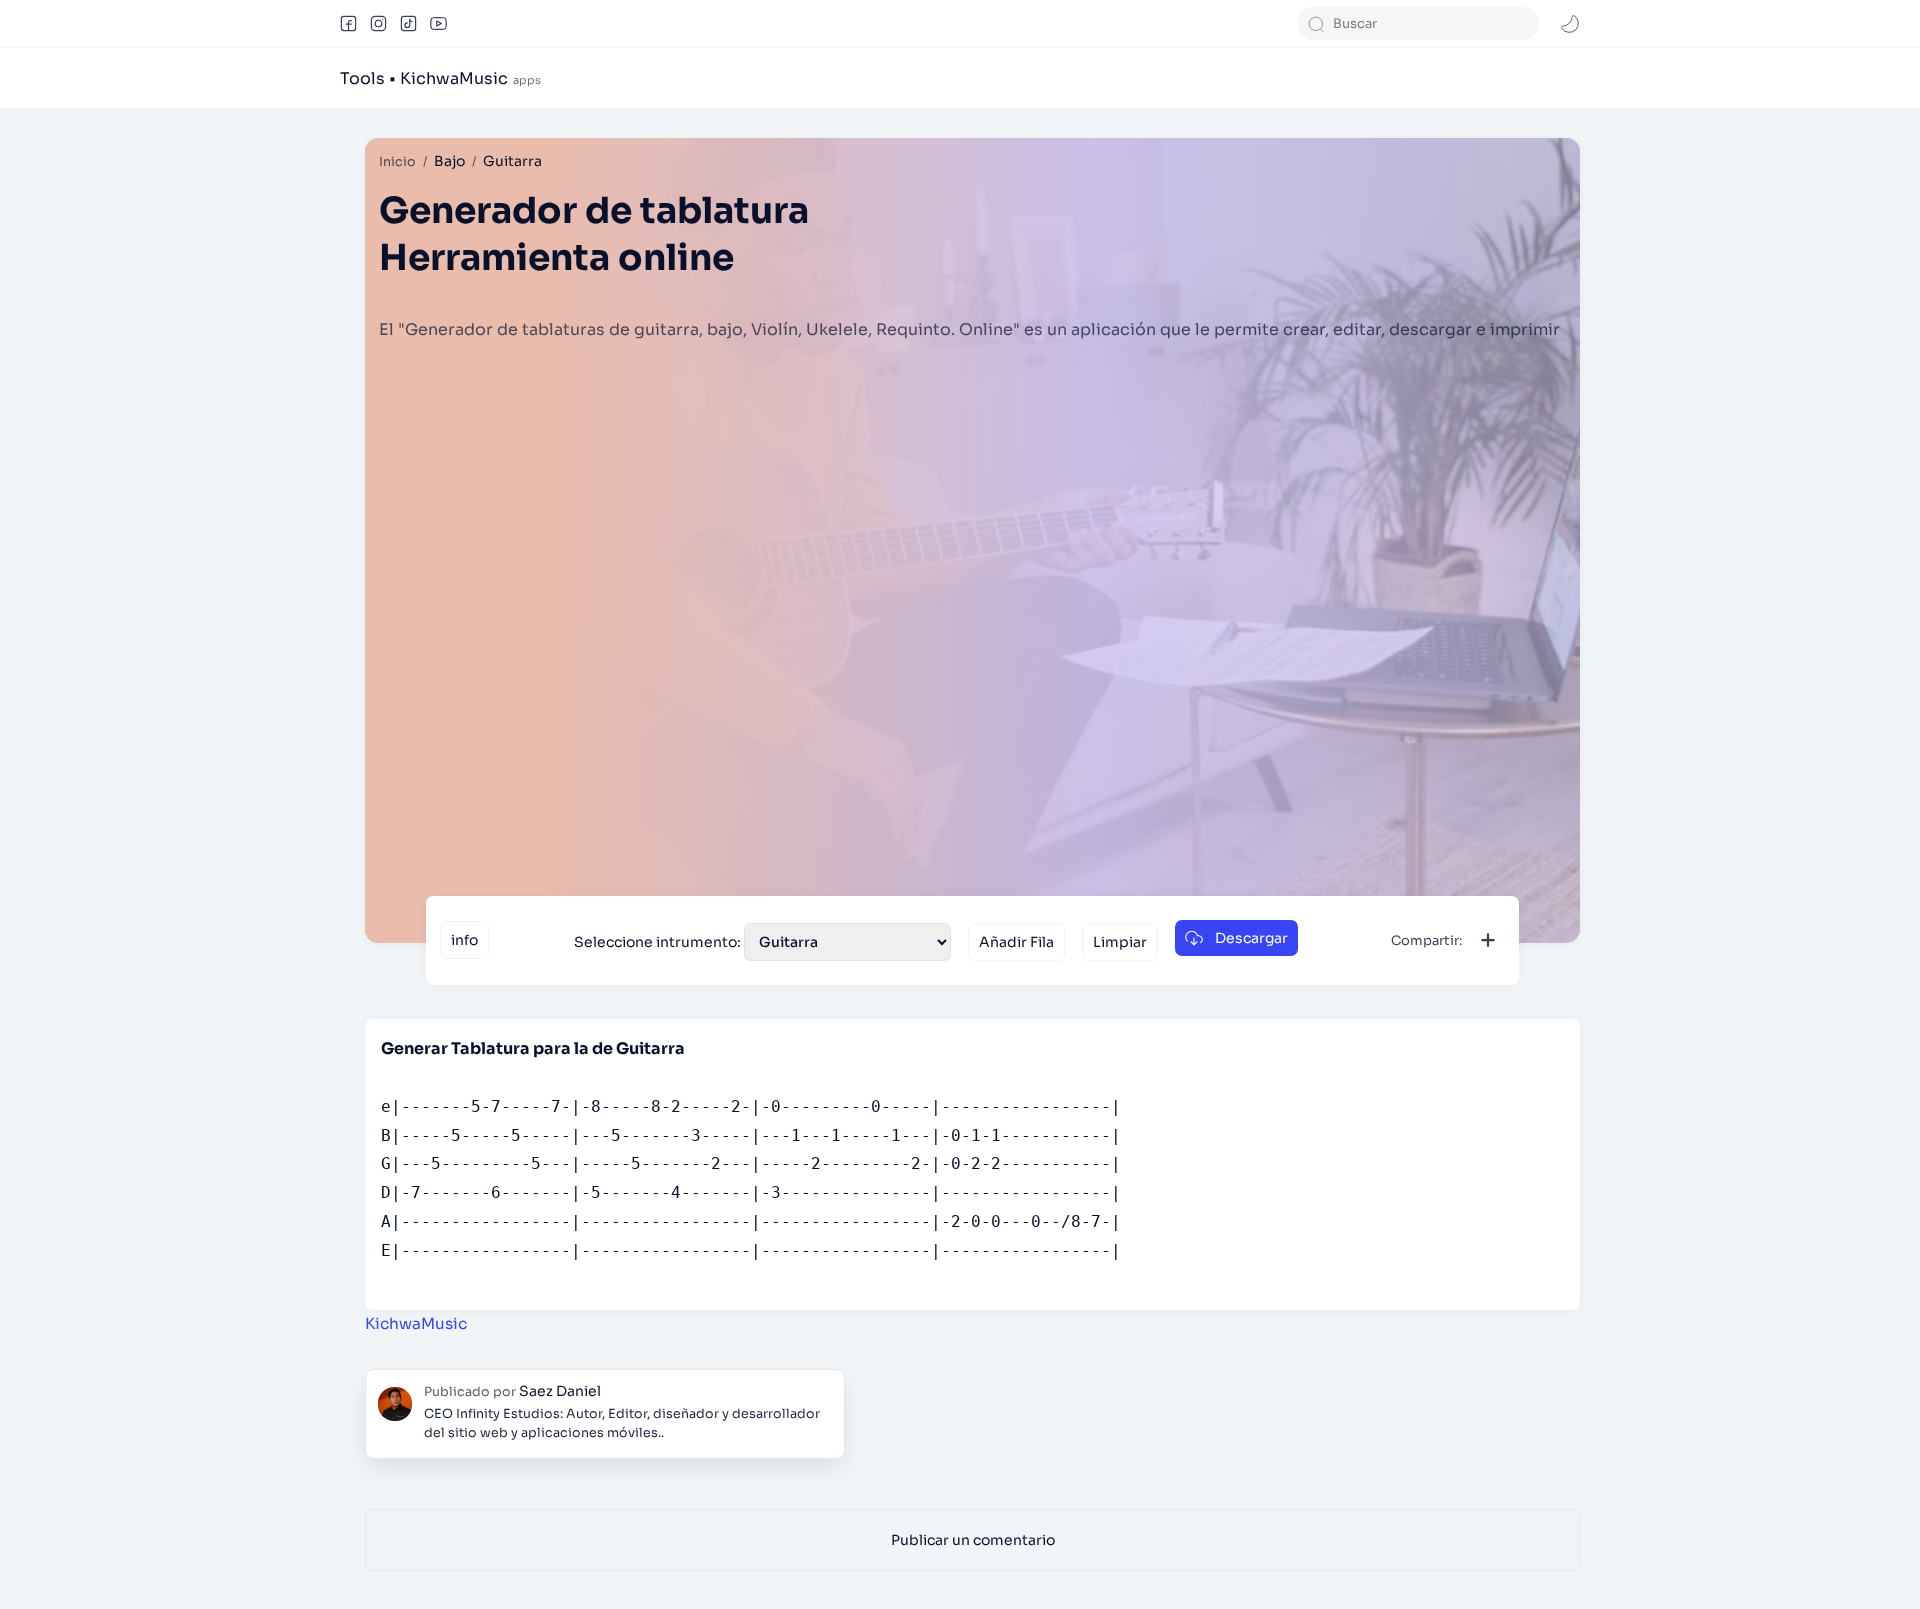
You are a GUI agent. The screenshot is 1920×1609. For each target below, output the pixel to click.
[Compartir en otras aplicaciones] (1488, 940)
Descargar (1251, 938)
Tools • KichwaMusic (424, 78)
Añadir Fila (1016, 942)
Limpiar (1120, 942)
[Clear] (1524, 23)
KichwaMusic (416, 1323)
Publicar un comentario (973, 1540)
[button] (348, 24)
